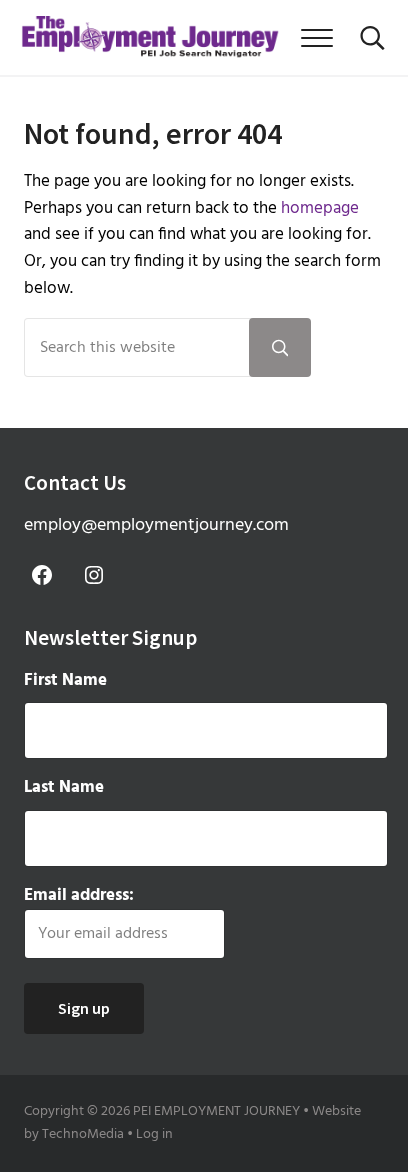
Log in (154, 1134)
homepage (320, 208)
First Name (65, 681)
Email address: (79, 896)
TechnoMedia (83, 1134)
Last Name (64, 788)
